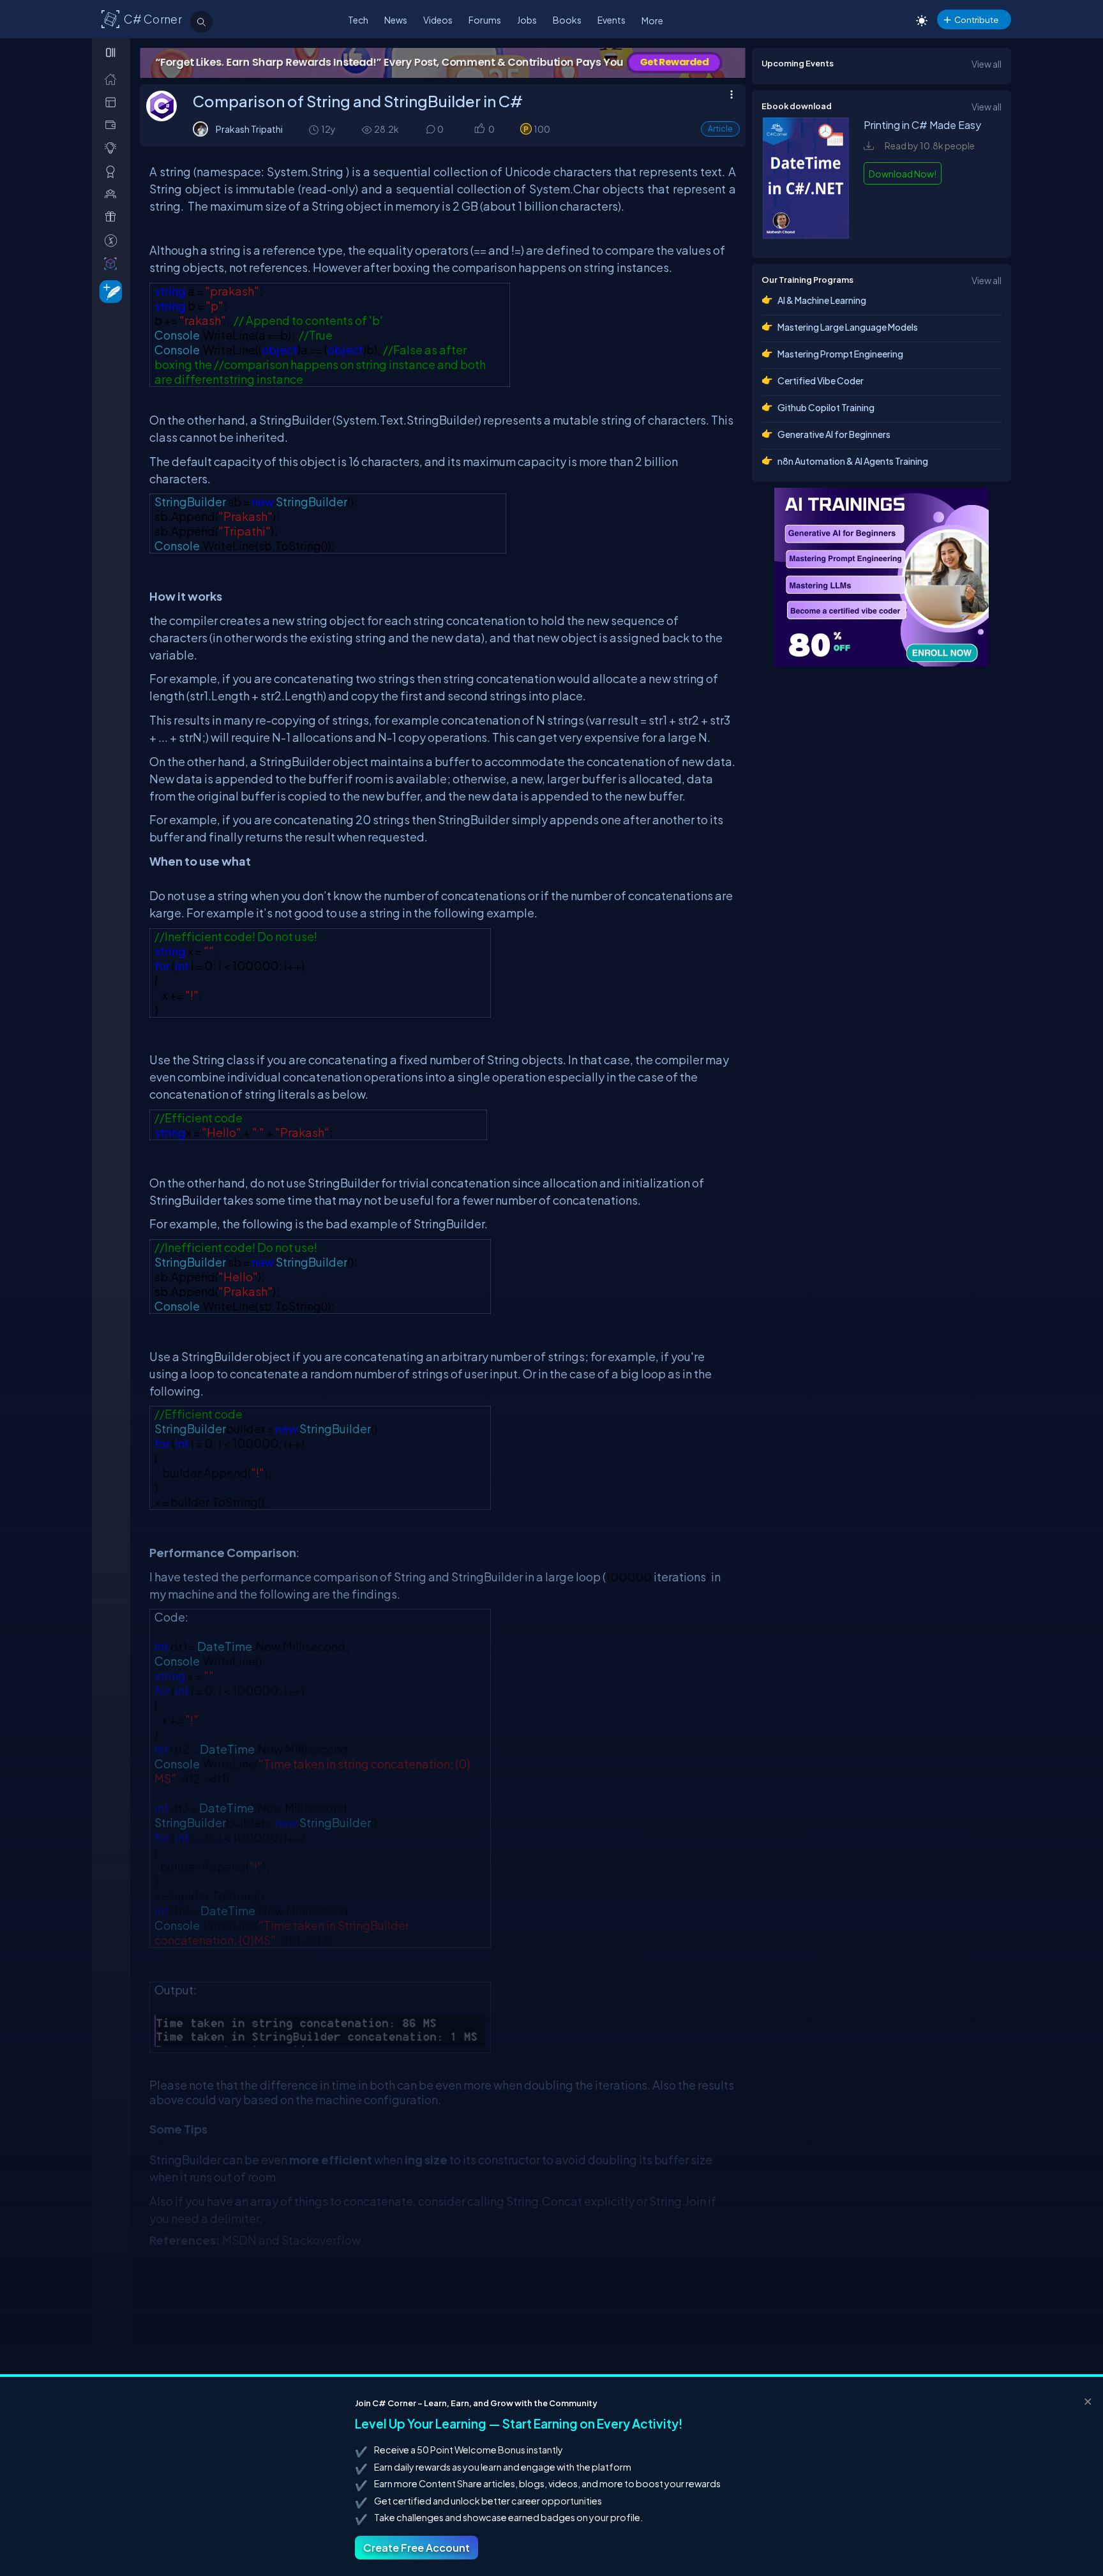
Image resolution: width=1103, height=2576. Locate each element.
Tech (358, 20)
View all (987, 64)
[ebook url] (806, 235)
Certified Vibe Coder (821, 380)
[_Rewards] (113, 240)
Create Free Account (416, 2548)
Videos (438, 20)
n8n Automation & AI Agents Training (853, 461)
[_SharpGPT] (113, 263)
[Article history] (315, 129)
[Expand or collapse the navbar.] (112, 52)
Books (567, 20)
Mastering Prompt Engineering (840, 354)
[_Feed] (113, 79)
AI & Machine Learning (822, 300)
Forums (485, 20)
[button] (479, 130)
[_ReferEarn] (113, 217)
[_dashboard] (113, 102)
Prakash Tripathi (249, 129)
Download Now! (903, 174)
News (396, 20)
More (652, 20)
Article (720, 129)
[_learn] (113, 148)
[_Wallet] (113, 125)
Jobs (527, 20)
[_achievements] (113, 171)
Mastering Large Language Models (848, 327)
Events (612, 20)
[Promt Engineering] (882, 577)
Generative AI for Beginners (834, 434)
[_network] (113, 194)
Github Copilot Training (826, 407)
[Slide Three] (443, 63)
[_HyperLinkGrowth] (108, 291)
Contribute (976, 19)
